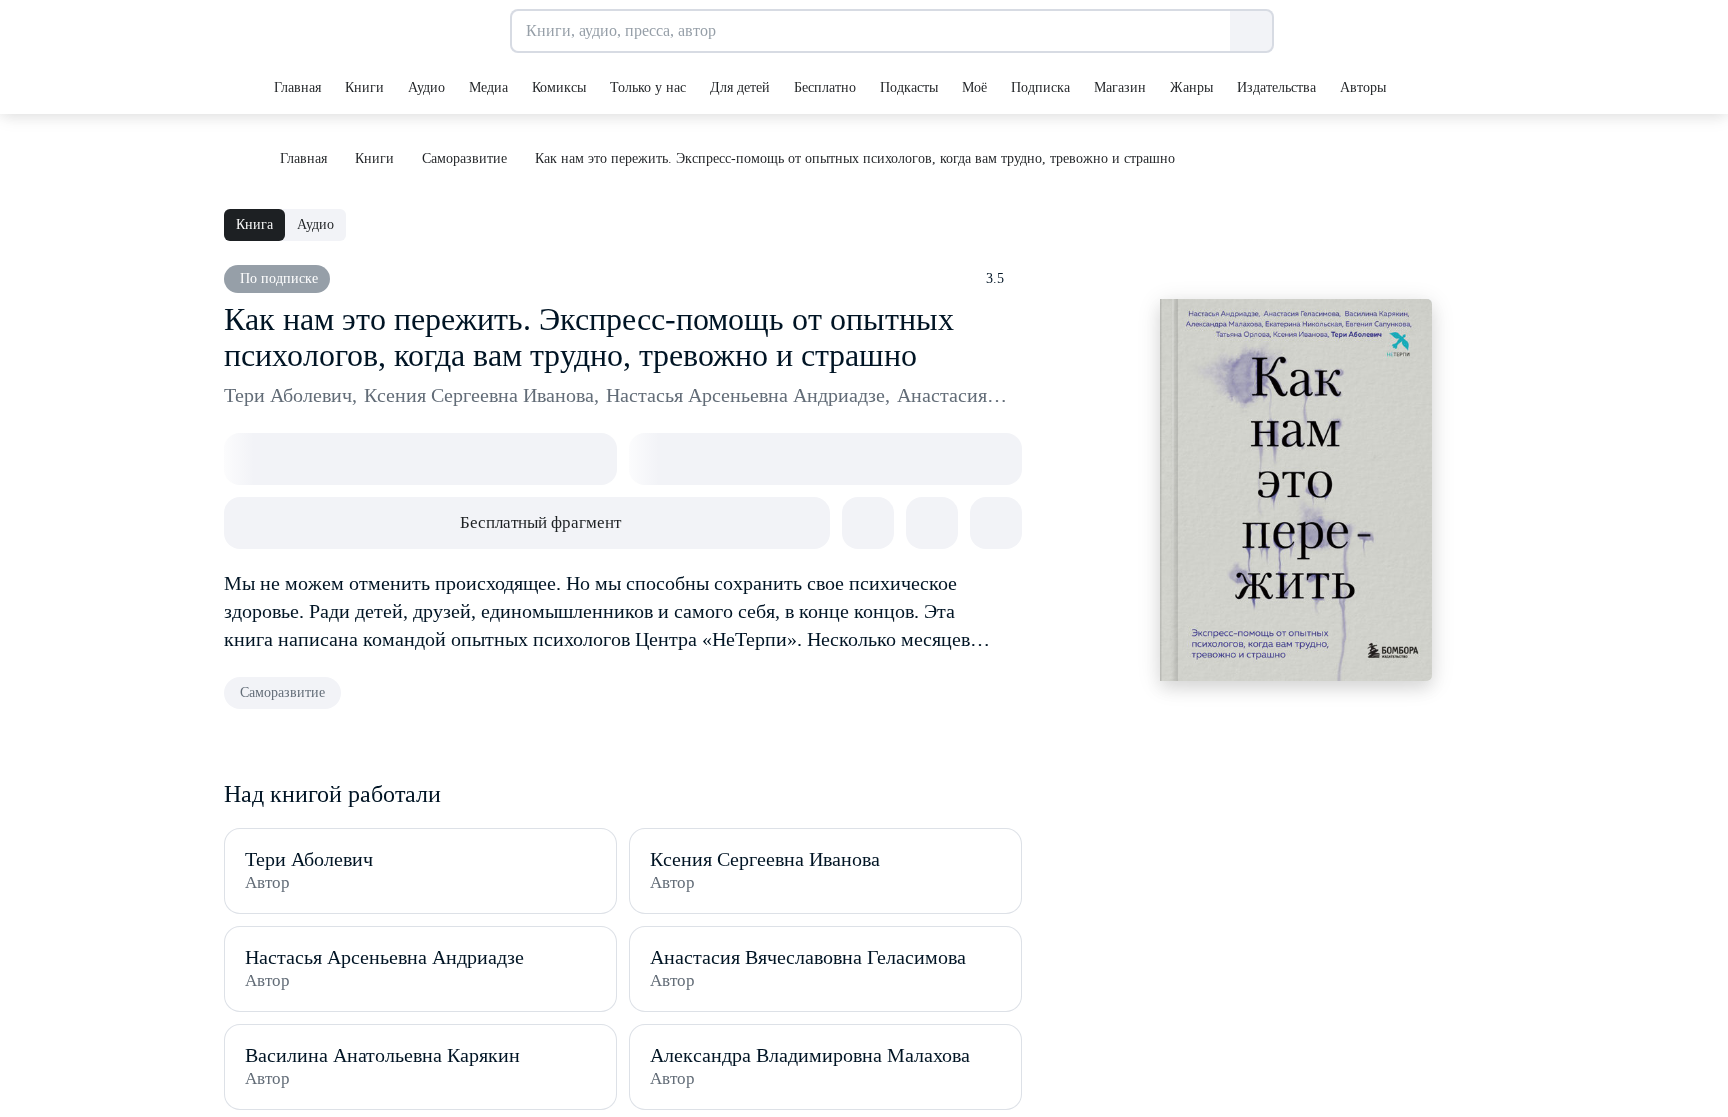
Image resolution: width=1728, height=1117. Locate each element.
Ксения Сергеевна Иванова (481, 395)
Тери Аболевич (290, 395)
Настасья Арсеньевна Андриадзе (748, 395)
